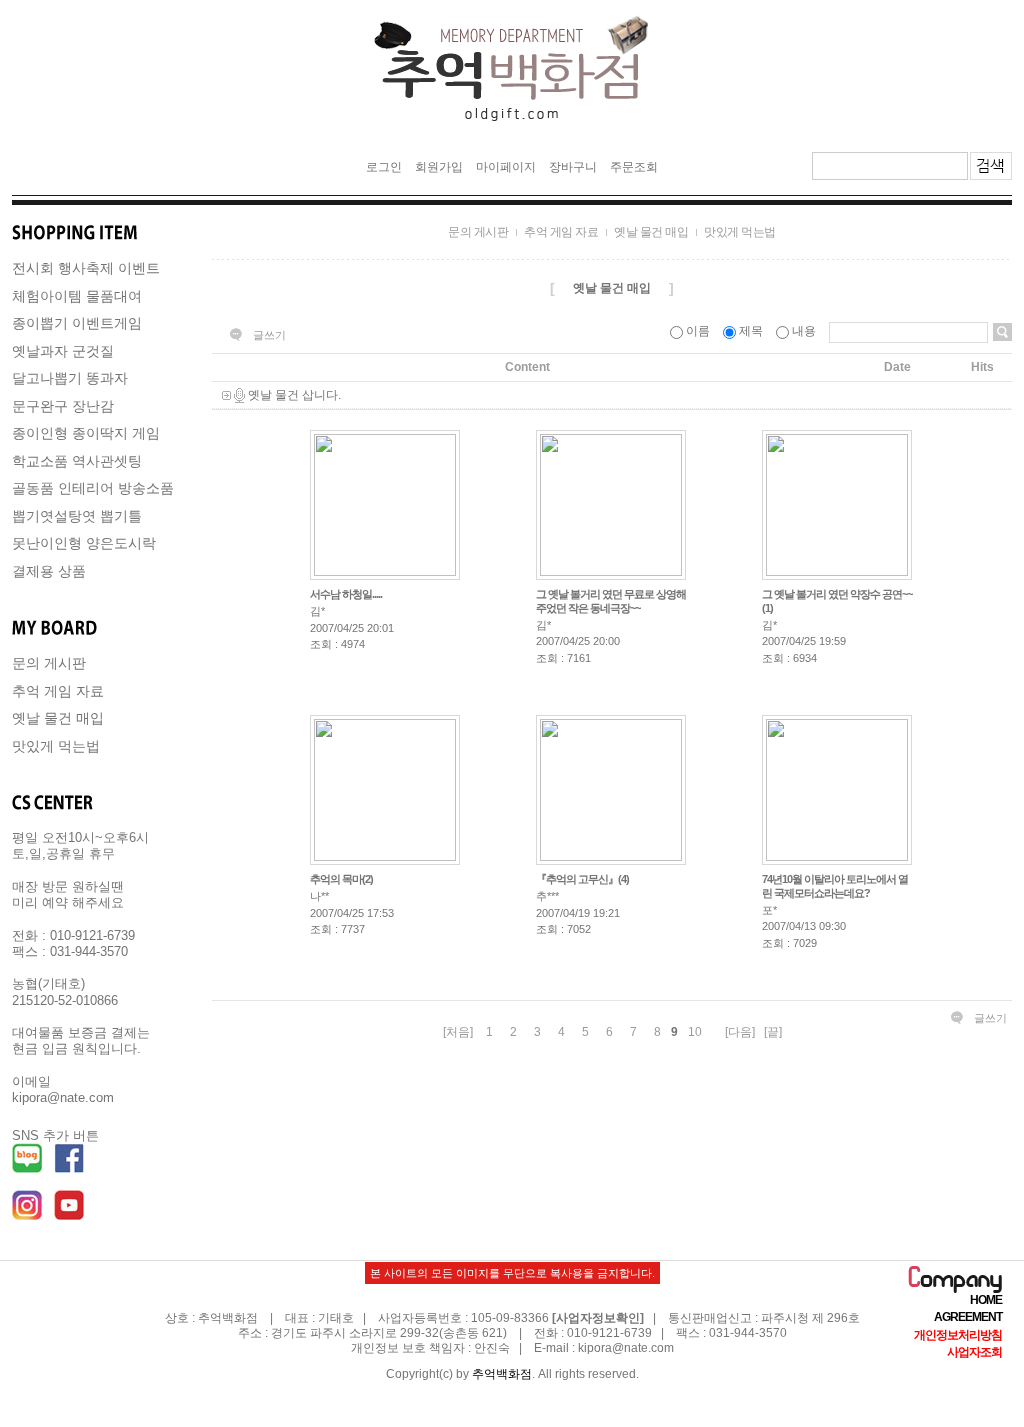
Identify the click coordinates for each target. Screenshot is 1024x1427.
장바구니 (573, 167)
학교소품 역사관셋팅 (77, 461)
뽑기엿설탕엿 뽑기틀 (77, 516)
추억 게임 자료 (58, 691)
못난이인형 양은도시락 (84, 543)
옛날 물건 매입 (58, 718)
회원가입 (439, 167)
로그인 (384, 167)
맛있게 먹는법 (56, 746)
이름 (698, 331)
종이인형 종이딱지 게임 (86, 433)
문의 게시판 (49, 663)
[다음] (740, 1032)
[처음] (458, 1032)
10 (695, 1032)
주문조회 (634, 167)
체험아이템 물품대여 (77, 296)
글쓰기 (269, 335)
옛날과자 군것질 (63, 351)
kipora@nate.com (626, 1349)
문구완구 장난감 (63, 406)
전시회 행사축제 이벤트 (86, 268)
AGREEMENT (968, 1318)
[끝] (773, 1032)
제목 (751, 331)
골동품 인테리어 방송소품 (93, 488)
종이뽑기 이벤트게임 (77, 323)
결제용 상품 (49, 571)
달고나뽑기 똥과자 (70, 378)
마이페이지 (506, 167)
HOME (986, 1300)
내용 (804, 331)
